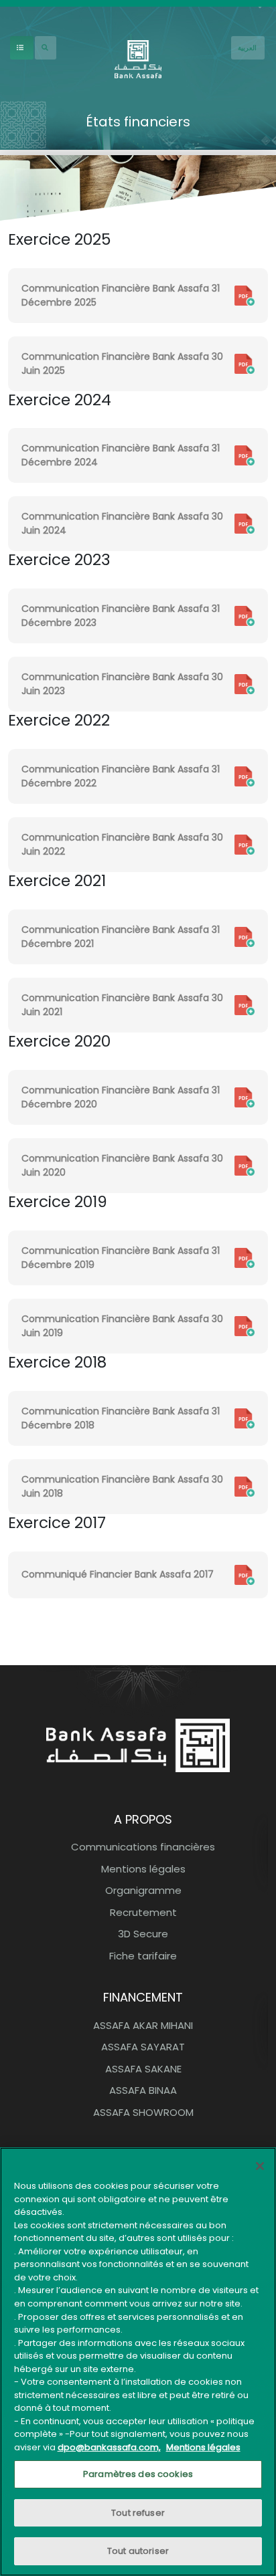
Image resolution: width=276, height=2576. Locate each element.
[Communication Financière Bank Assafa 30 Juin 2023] (245, 683)
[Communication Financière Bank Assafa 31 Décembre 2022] (245, 776)
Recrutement (143, 1912)
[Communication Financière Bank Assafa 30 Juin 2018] (245, 1486)
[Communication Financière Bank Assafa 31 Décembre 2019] (245, 1257)
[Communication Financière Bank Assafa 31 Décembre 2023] (245, 615)
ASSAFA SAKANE (143, 2069)
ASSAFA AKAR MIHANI (143, 2025)
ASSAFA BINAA (143, 2090)
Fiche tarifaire (143, 1956)
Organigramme (143, 1890)
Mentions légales (143, 1869)
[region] (138, 2362)
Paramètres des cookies (138, 2474)
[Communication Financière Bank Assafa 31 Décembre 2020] (245, 1097)
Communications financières (143, 1847)
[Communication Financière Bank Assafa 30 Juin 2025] (245, 362)
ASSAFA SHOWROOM (143, 2112)
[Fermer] (260, 2166)
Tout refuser (138, 2513)
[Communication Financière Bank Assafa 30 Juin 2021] (245, 1004)
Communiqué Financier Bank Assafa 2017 (118, 1574)
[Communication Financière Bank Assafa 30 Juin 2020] (245, 1165)
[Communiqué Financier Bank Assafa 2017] (245, 1574)
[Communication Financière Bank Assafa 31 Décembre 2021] (245, 936)
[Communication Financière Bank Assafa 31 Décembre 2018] (245, 1418)
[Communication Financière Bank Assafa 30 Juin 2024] (245, 523)
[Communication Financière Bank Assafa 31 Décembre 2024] (245, 455)
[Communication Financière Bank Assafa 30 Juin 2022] (245, 844)
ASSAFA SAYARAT (143, 2047)
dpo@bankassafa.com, (109, 2447)
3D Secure (143, 1934)
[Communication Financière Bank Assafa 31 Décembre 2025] (245, 294)
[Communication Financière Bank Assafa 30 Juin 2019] (245, 1325)
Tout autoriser (138, 2551)
